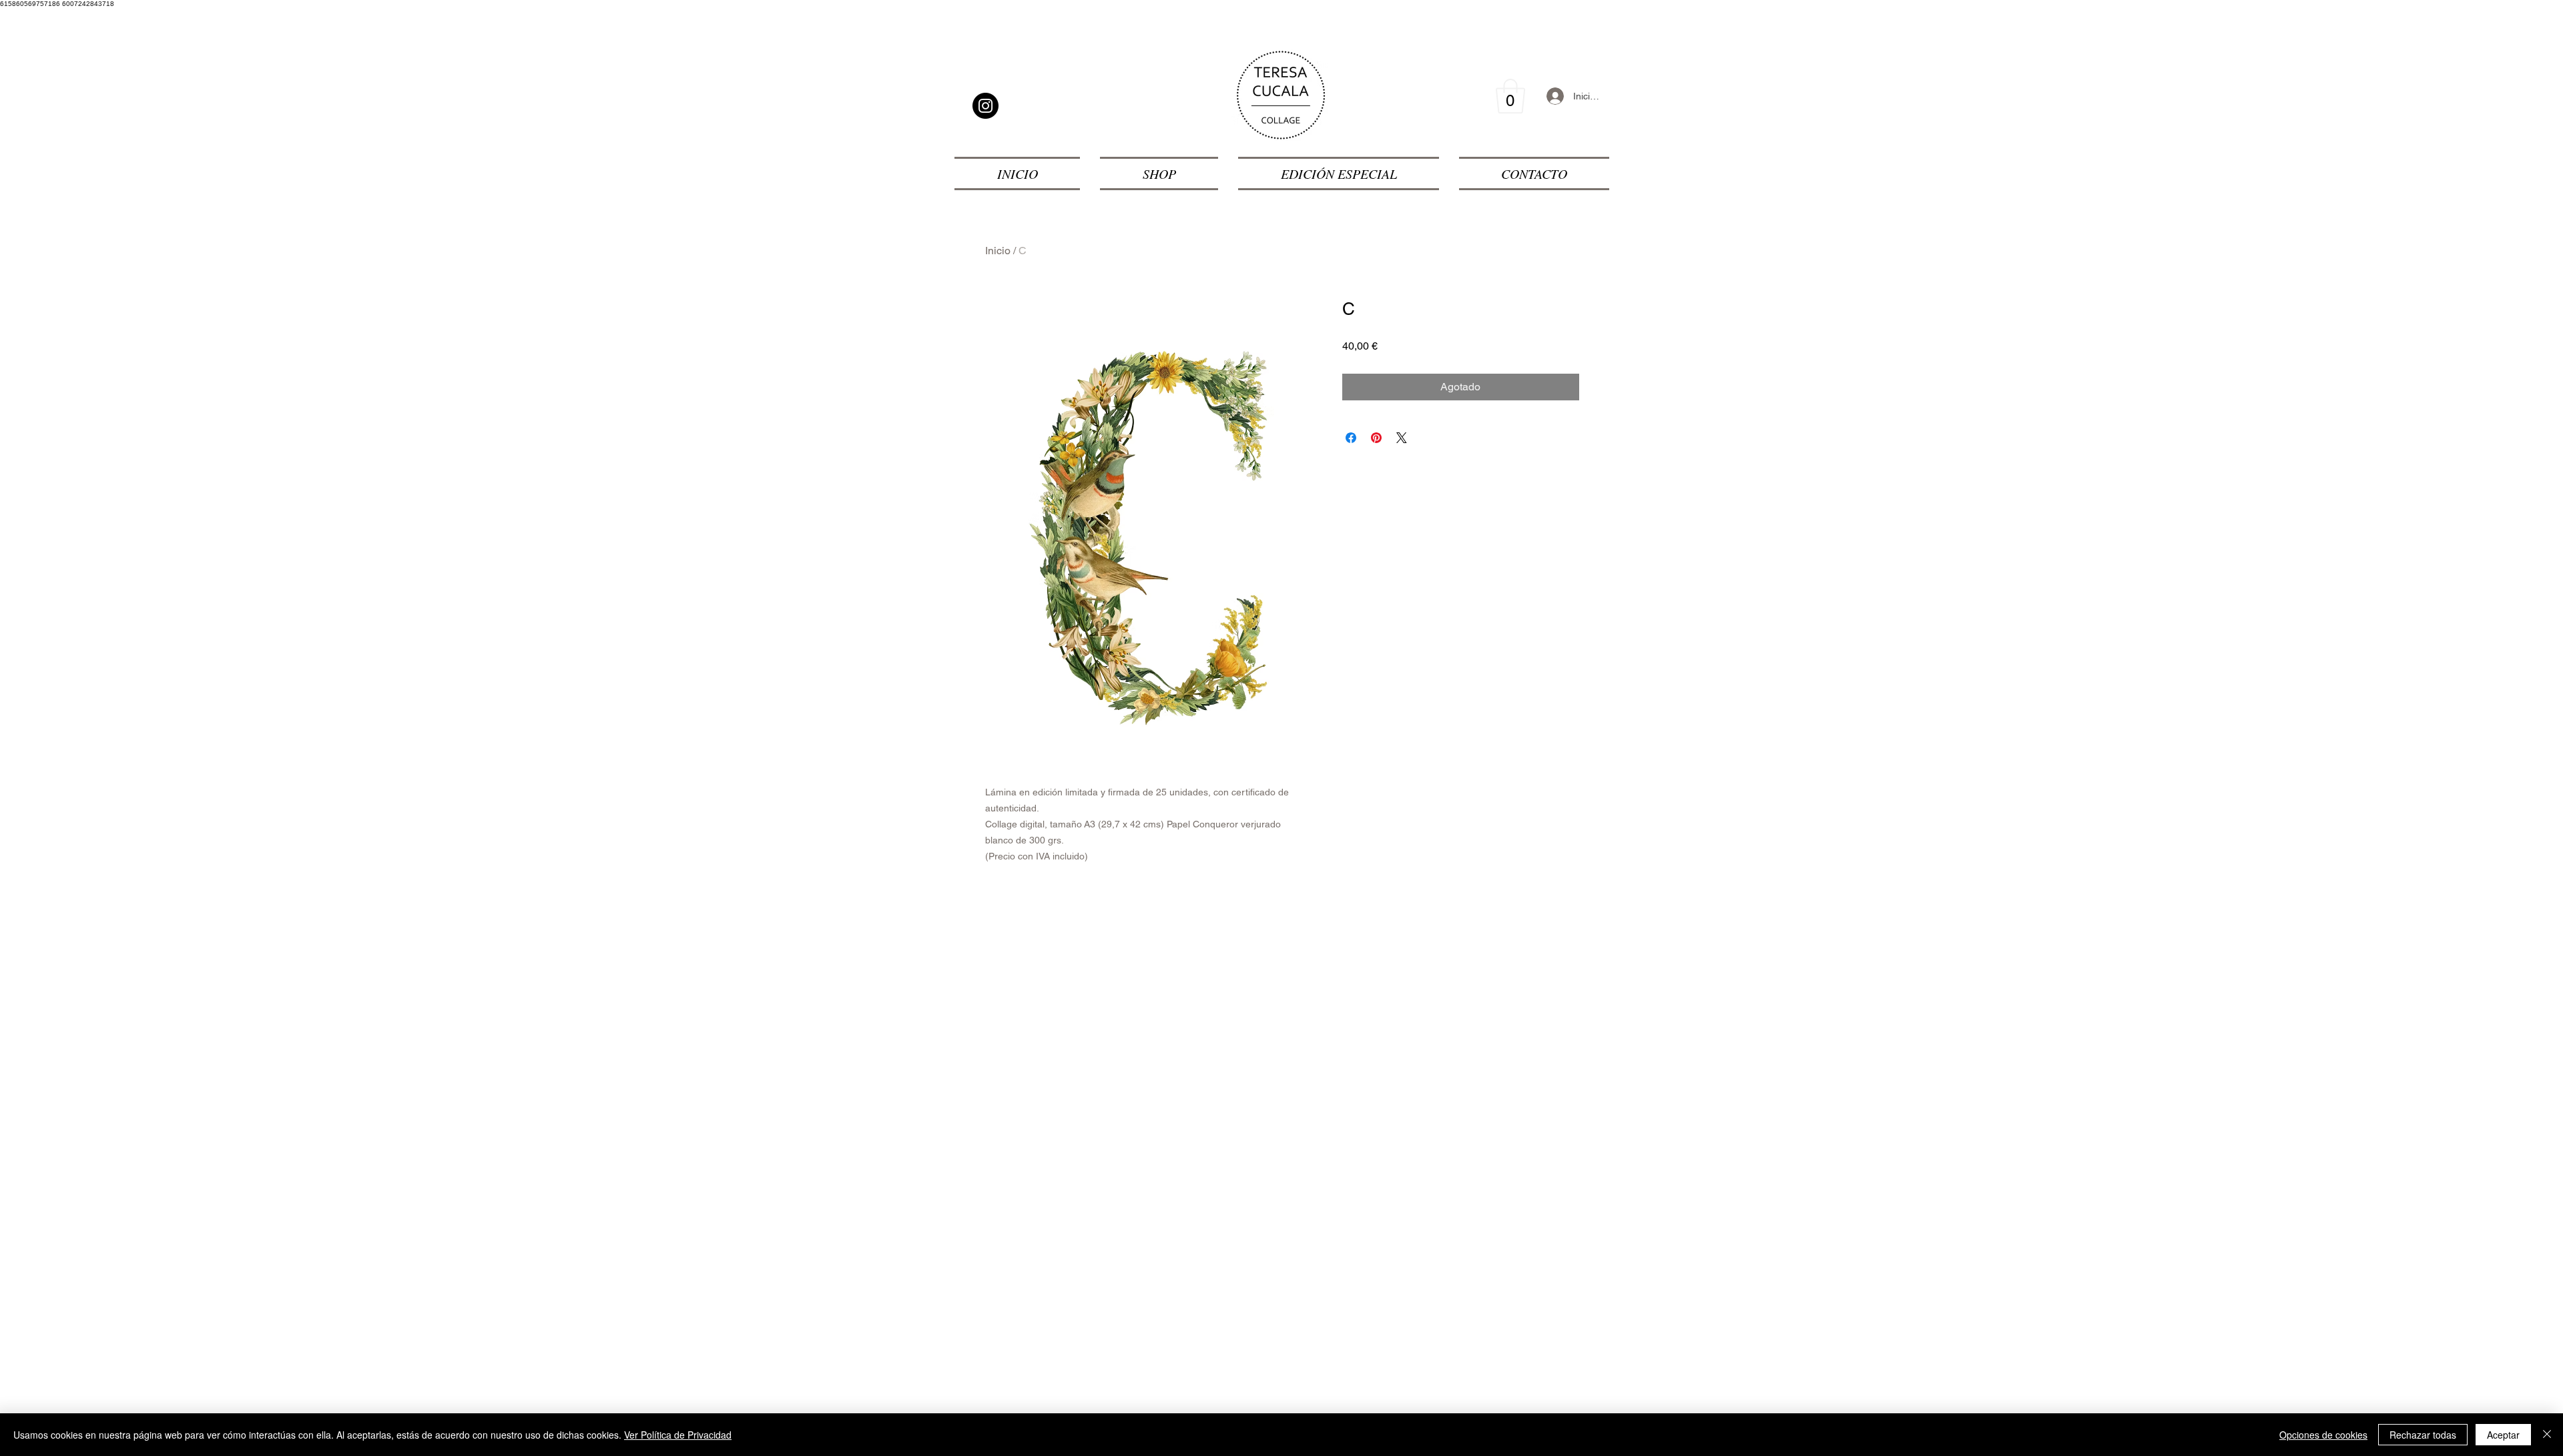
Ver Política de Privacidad (678, 1435)
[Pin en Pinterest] (1376, 438)
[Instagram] (985, 106)
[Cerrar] (2547, 1435)
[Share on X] (1402, 438)
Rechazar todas (2423, 1435)
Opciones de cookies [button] (2323, 1435)
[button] (1510, 96)
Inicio (998, 251)
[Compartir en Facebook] (1351, 438)
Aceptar (2503, 1435)
